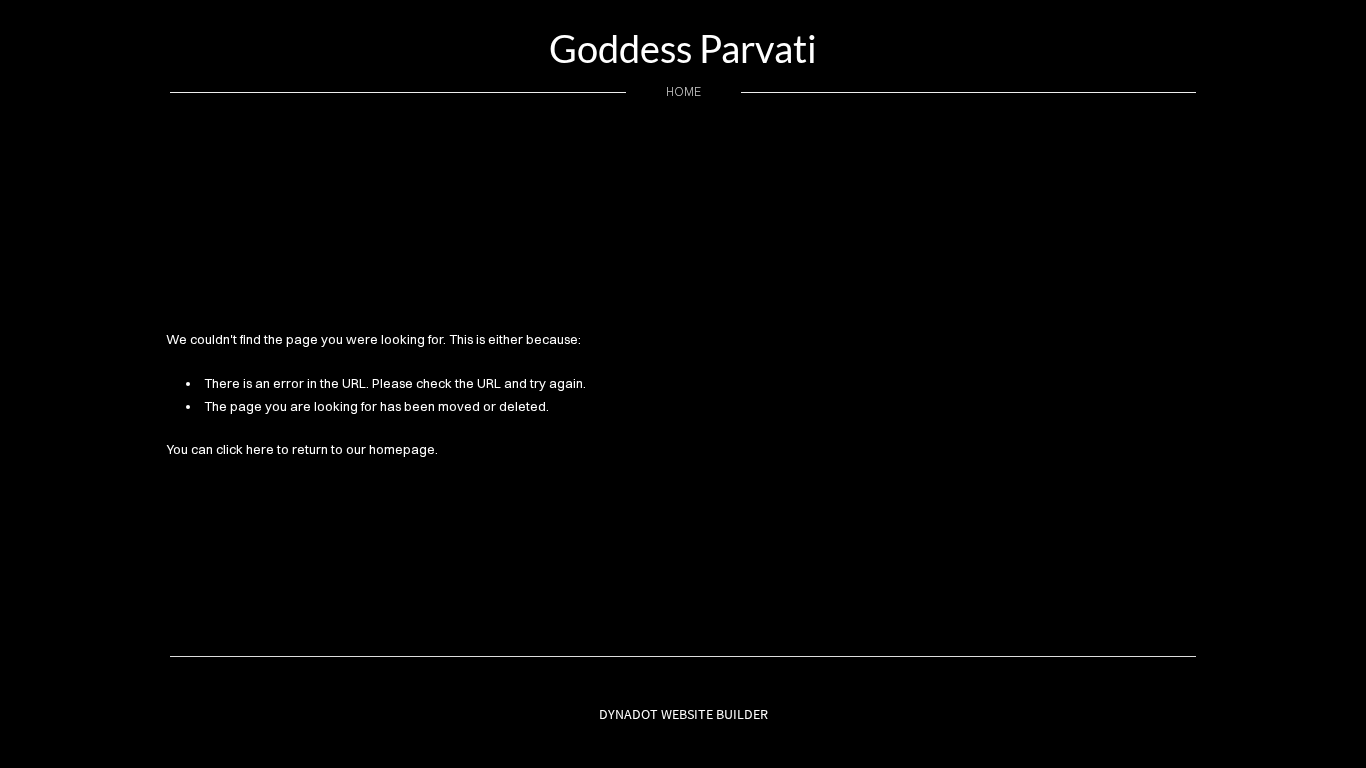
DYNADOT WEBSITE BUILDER (683, 714)
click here (245, 449)
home (683, 91)
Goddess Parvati (683, 48)
